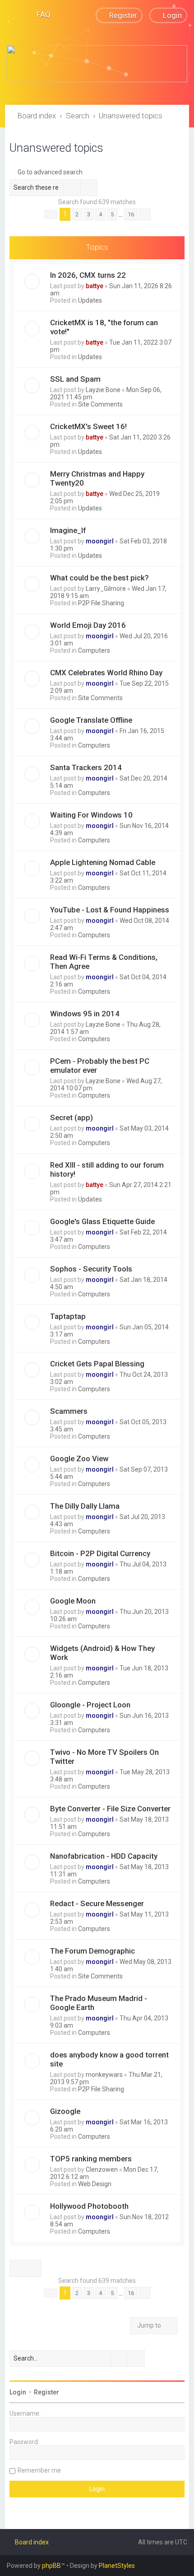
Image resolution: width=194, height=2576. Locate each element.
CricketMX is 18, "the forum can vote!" (104, 327)
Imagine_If (68, 530)
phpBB (51, 2566)
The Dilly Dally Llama (85, 1506)
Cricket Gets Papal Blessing (97, 1364)
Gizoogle (65, 2111)
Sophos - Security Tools (91, 1269)
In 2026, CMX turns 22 (88, 275)
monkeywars (104, 2075)
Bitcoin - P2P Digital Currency (100, 1553)
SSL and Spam (75, 379)
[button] (51, 215)
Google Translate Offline (91, 720)
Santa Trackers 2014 (86, 767)
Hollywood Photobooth (89, 2206)
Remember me (39, 2470)
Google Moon (73, 1601)
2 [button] (77, 214)
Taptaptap (68, 1316)
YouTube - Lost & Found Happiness (110, 910)
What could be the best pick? (99, 578)
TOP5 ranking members (91, 2159)
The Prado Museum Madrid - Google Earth (99, 2003)
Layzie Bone (103, 390)
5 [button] (112, 214)
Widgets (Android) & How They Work (102, 1653)
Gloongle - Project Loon (90, 1705)
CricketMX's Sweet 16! (88, 426)
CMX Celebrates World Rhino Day (106, 673)
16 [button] (131, 214)
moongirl (100, 541)
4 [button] (100, 214)
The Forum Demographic (92, 1951)
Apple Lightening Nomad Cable (103, 862)
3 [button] (89, 214)
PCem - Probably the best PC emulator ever (100, 1066)
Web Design (95, 2184)
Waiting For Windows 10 (91, 815)
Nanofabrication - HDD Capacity (104, 1856)
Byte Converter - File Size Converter (110, 1809)
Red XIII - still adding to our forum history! (107, 1169)
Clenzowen (102, 2169)
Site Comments (100, 404)
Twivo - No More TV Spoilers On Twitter (104, 1757)
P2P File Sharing (101, 603)
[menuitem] (39, 14)
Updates (90, 300)
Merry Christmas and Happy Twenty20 (97, 478)
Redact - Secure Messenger (97, 1903)
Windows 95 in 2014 (85, 1014)
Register (46, 2392)
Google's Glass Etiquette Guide (102, 1221)
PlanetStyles (117, 2566)
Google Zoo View (79, 1459)
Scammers (69, 1411)
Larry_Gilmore (106, 589)
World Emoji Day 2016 (88, 625)
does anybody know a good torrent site (109, 2059)
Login (18, 2392)
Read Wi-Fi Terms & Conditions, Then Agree (104, 962)
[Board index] (97, 64)
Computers (94, 650)
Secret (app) (72, 1117)
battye (95, 286)
